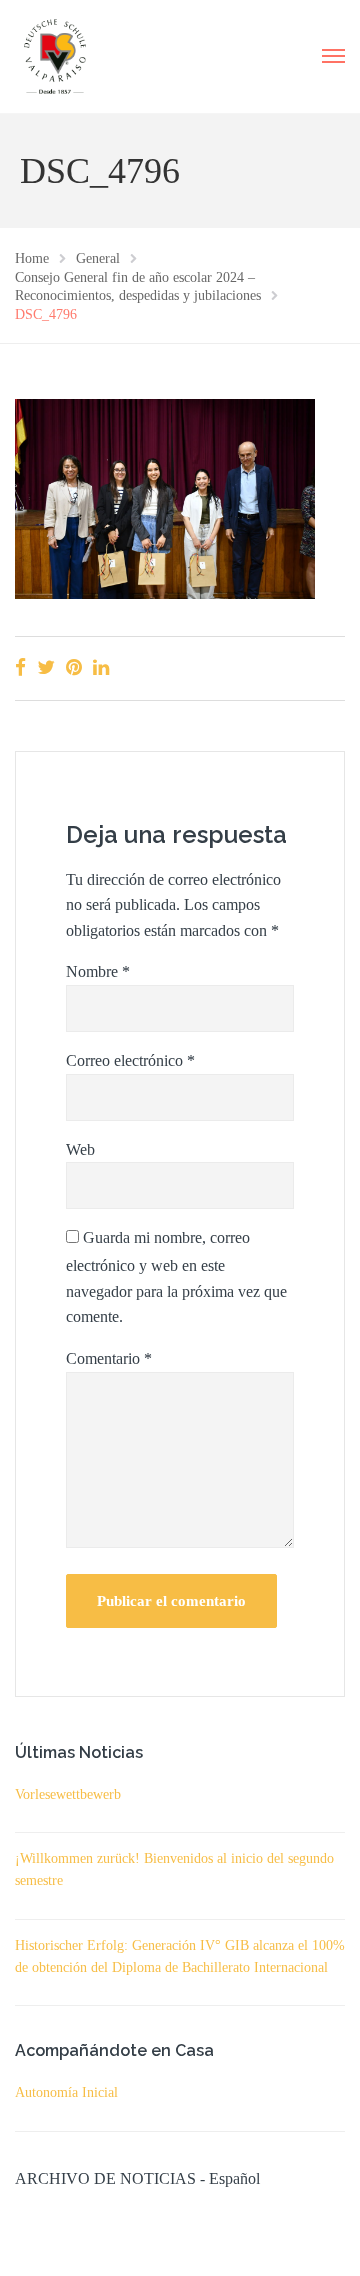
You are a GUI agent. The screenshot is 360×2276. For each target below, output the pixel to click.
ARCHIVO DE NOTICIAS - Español (137, 2178)
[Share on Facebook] (20, 667)
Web (80, 1149)
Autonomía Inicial (66, 2092)
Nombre (98, 971)
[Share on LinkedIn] (101, 667)
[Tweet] (46, 667)
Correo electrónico (130, 1060)
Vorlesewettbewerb (68, 1794)
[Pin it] (74, 667)
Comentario (109, 1358)
